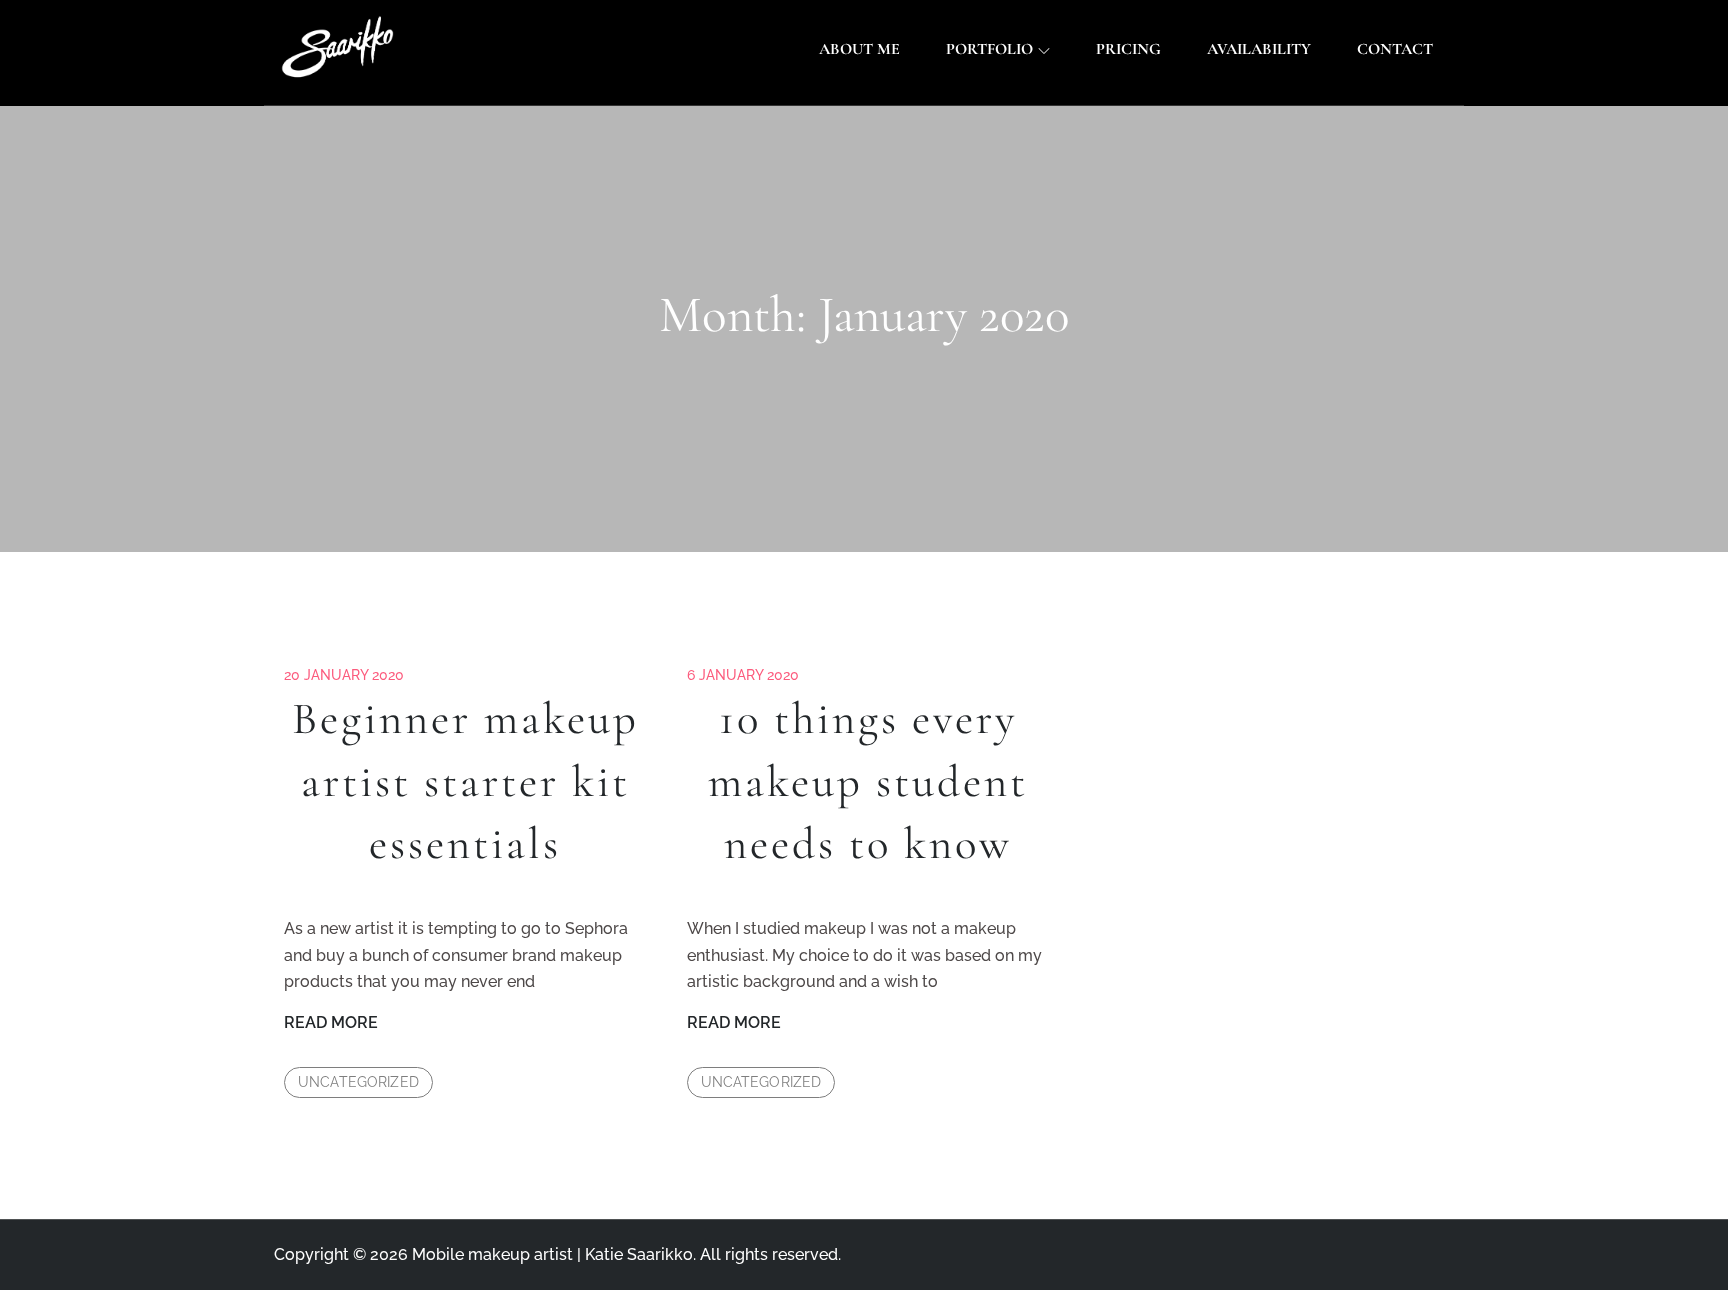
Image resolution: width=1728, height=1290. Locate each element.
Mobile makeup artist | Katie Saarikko (552, 1254)
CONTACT (1395, 49)
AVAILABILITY (1259, 49)
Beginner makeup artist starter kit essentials (465, 781)
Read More (331, 1024)
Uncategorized (358, 1082)
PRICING (1128, 49)
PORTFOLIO (989, 49)
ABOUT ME (859, 49)
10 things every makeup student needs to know (868, 781)
